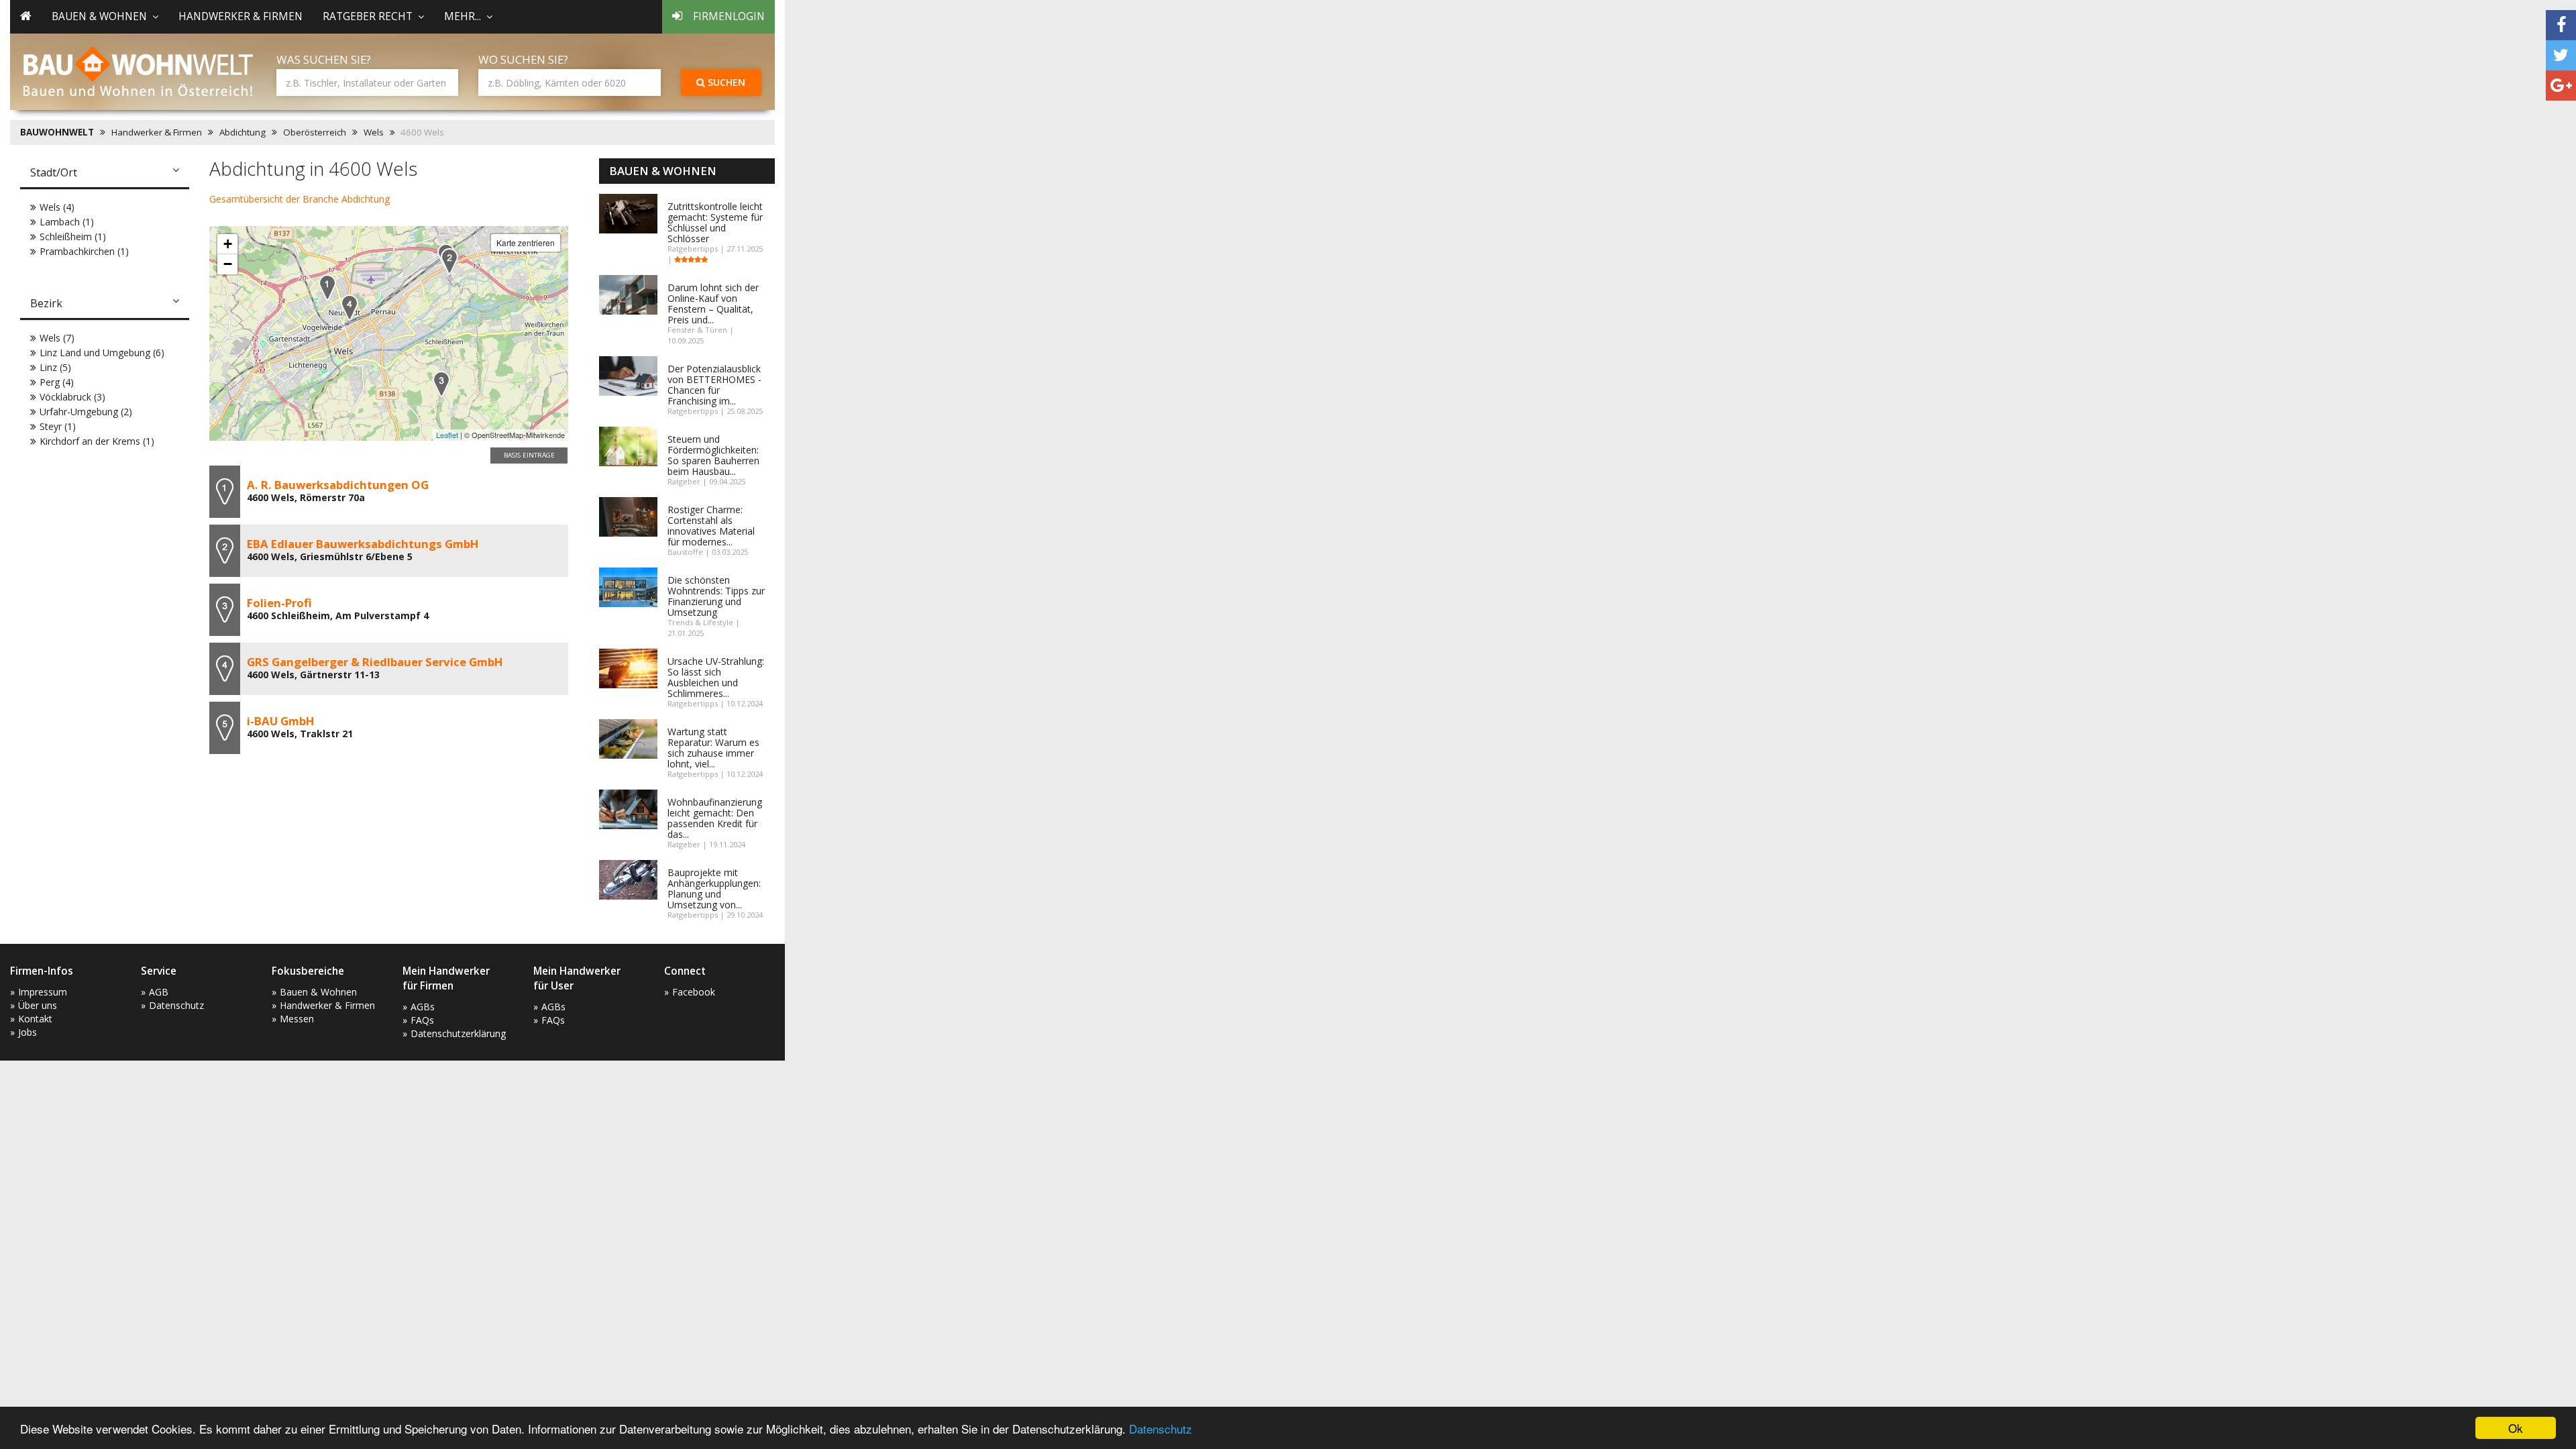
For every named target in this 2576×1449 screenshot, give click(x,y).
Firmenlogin (729, 16)
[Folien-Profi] (441, 384)
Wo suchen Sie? (523, 59)
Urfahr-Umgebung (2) (86, 412)
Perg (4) (57, 382)
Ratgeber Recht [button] (368, 16)
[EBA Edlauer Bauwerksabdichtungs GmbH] (449, 261)
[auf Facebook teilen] (2561, 25)
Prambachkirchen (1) (84, 251)
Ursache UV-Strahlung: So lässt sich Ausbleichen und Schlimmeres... (716, 677)
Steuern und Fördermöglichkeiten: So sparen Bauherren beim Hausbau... (713, 455)
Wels (374, 132)
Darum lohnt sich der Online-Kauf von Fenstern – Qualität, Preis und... (713, 304)
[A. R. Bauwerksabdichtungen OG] (327, 287)
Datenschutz (1161, 1429)
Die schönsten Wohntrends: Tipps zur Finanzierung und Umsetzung (716, 596)
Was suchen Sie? (324, 59)
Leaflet (447, 435)
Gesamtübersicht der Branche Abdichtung (300, 199)
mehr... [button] (463, 16)
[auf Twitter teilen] (2561, 55)
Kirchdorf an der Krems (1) (97, 441)
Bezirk (46, 303)
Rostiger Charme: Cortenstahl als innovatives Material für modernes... (711, 526)
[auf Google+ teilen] (2561, 86)
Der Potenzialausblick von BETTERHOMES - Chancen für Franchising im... (714, 385)
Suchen (725, 82)
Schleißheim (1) (73, 236)
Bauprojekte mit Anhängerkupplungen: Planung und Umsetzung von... (714, 889)
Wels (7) (57, 338)
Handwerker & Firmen (240, 16)
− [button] (228, 264)
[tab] (105, 174)
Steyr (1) (58, 426)
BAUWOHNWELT (57, 132)
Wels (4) (57, 207)
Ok (2516, 1428)
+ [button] (228, 244)
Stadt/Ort (54, 172)
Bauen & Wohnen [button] (99, 16)
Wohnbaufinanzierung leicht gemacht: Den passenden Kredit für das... (715, 818)
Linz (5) (55, 367)
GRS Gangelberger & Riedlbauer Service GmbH (375, 662)
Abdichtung (243, 132)
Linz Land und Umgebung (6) (102, 353)
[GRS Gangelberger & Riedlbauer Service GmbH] (350, 308)
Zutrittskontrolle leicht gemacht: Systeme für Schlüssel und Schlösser (715, 222)
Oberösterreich (315, 132)
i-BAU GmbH (281, 721)
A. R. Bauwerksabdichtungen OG (338, 485)
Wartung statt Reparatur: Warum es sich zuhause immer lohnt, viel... (713, 748)
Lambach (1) (67, 222)
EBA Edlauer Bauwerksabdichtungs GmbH (363, 544)
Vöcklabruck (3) (72, 397)
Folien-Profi (279, 603)
